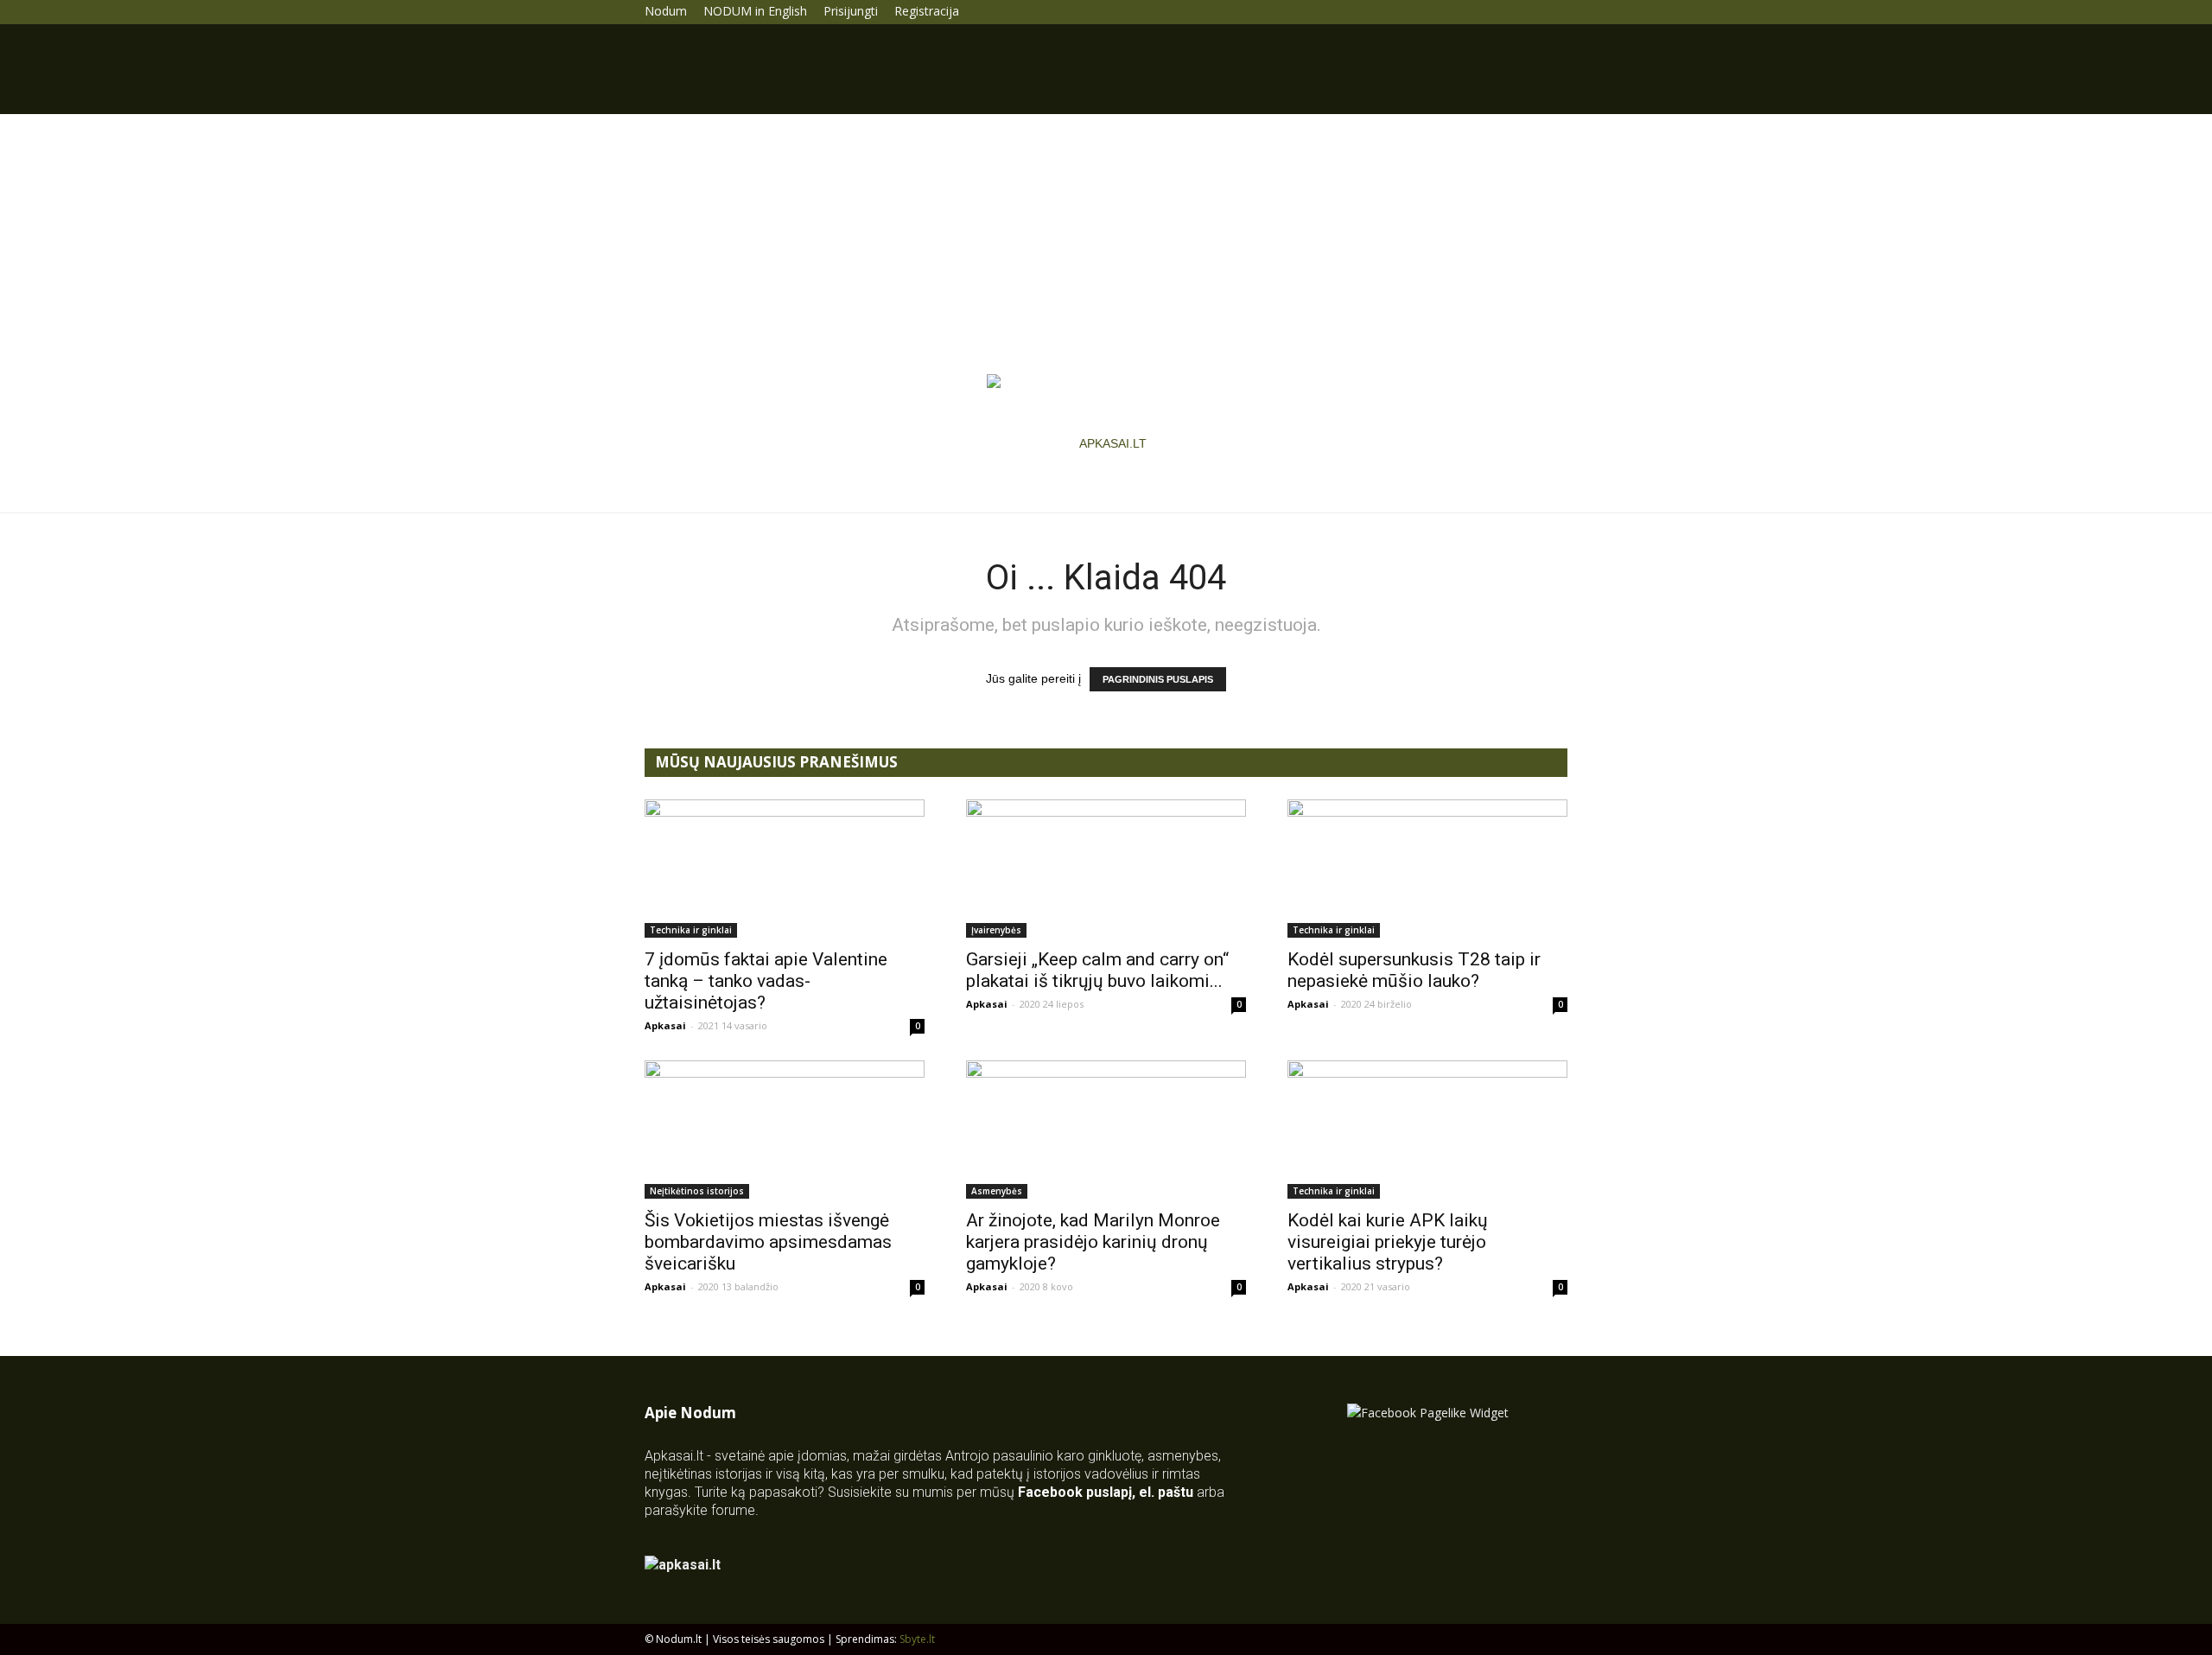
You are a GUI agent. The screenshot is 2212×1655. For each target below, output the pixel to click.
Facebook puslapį (1075, 1492)
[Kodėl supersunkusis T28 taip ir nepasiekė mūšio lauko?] (1427, 869)
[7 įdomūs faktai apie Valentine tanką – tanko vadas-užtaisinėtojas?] (785, 869)
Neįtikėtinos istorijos (697, 1191)
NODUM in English (755, 11)
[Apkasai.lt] (1106, 443)
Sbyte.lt (917, 1639)
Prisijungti (851, 11)
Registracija (927, 11)
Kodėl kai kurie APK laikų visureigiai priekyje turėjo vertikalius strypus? (1388, 1242)
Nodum (666, 11)
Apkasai (665, 1025)
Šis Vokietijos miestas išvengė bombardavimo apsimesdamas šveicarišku (768, 1242)
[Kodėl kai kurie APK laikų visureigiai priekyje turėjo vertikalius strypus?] (1427, 1130)
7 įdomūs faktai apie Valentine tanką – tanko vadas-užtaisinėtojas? (766, 981)
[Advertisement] (1106, 244)
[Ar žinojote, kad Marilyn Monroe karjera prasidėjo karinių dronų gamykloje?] (1106, 1130)
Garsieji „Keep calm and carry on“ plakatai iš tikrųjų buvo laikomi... (1097, 970)
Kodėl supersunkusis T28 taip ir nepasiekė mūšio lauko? (1414, 970)
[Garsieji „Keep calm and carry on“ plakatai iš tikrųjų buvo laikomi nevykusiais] (1106, 869)
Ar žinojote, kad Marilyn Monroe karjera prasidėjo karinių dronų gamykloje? (1093, 1242)
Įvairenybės (996, 930)
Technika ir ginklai (691, 930)
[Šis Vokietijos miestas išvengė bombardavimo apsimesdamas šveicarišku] (785, 1130)
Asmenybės (997, 1191)
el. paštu (1166, 1492)
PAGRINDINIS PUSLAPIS (1158, 679)
